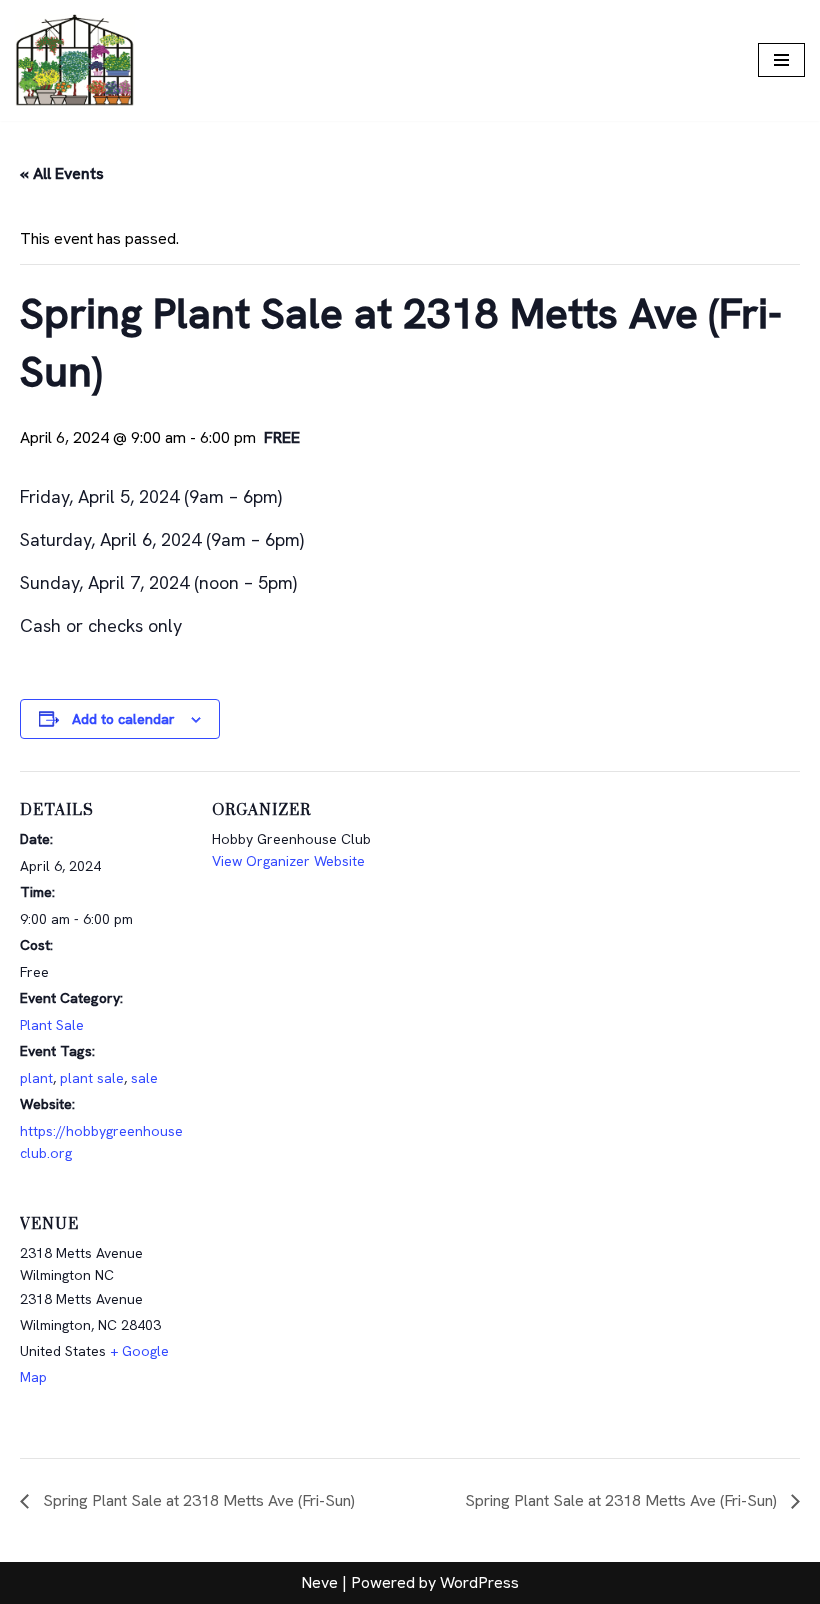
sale (144, 1078)
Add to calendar (123, 719)
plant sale (92, 1078)
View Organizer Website (288, 861)
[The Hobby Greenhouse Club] (75, 60)
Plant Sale (52, 1025)
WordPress (479, 1582)
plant (36, 1078)
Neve (319, 1582)
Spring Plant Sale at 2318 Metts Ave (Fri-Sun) (197, 1500)
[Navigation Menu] (781, 60)
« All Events (62, 173)
